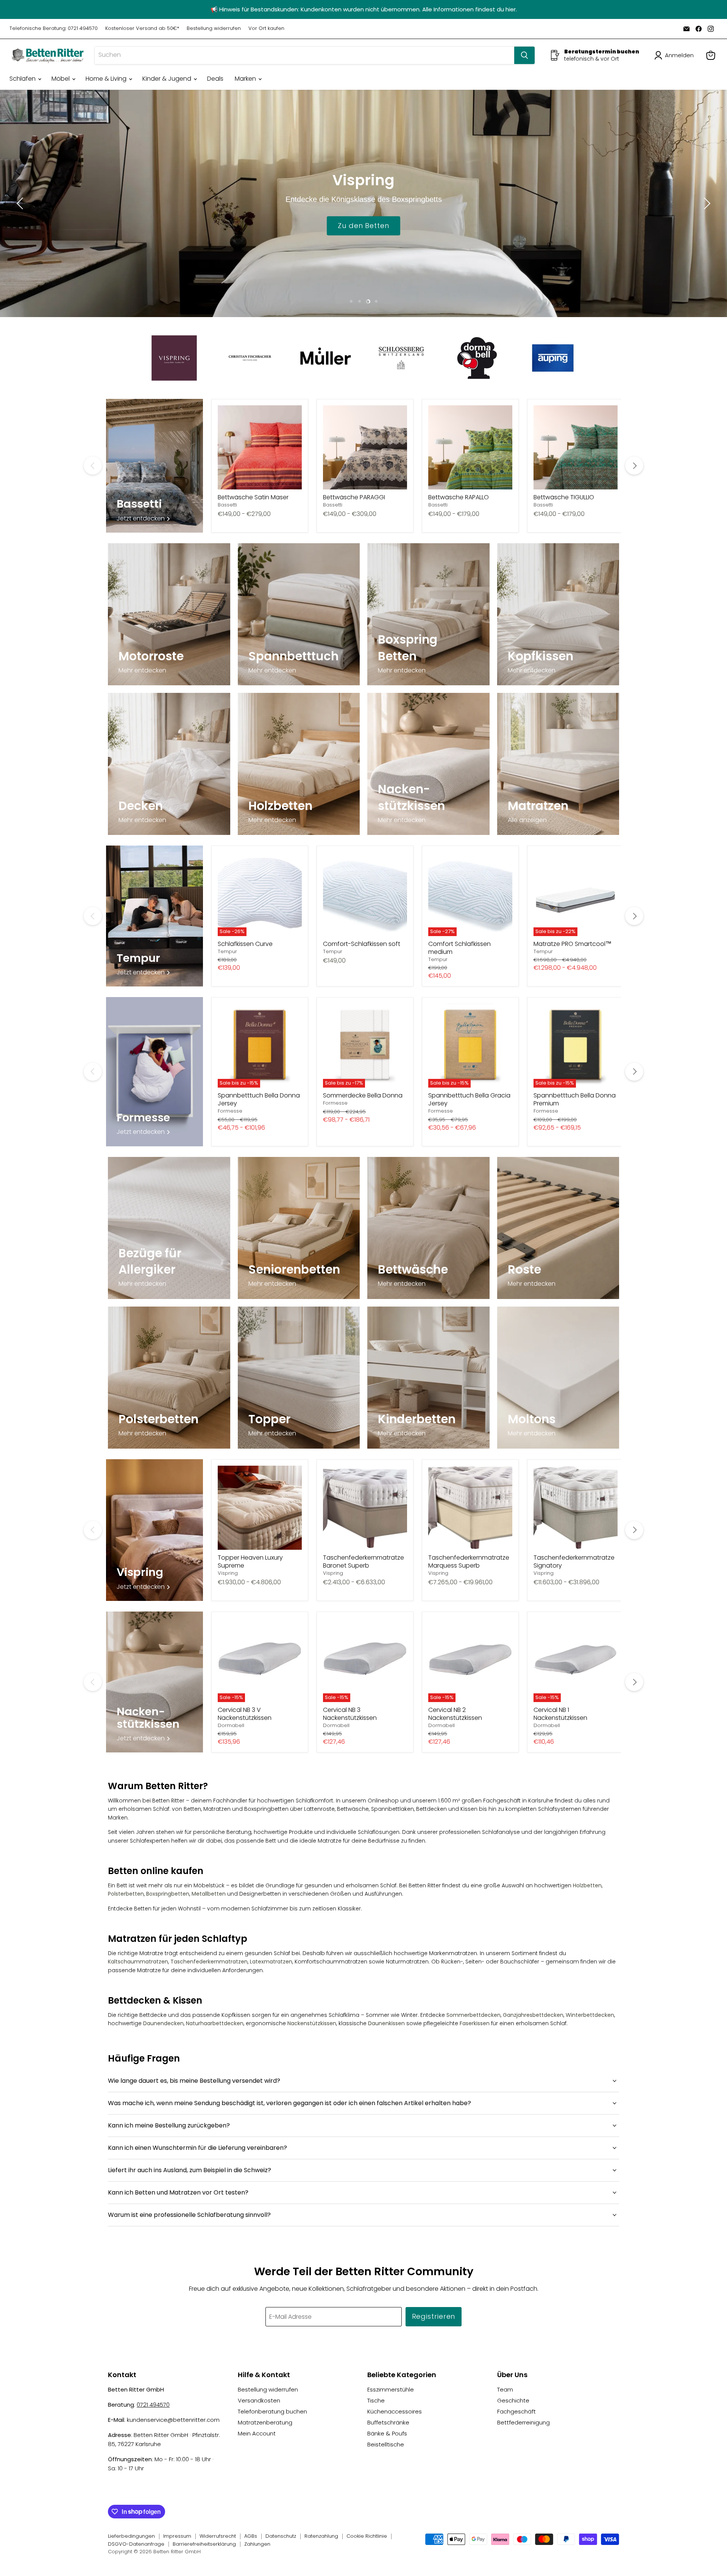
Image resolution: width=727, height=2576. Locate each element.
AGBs (251, 2536)
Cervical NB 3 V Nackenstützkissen (245, 1714)
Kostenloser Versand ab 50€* (142, 29)
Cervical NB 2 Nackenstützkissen (455, 1714)
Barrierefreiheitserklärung (204, 2544)
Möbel (61, 79)
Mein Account (257, 2433)
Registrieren (434, 2316)
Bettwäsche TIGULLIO (564, 497)
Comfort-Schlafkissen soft (362, 944)
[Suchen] (524, 55)
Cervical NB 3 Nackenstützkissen (350, 1714)
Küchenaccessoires (395, 2411)
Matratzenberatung (265, 2422)
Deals (215, 79)
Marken (246, 79)
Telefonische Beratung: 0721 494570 (54, 29)
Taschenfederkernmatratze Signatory (574, 1562)
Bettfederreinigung (523, 2422)
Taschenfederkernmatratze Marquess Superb (469, 1562)
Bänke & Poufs (387, 2433)
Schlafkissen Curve (245, 944)
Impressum (177, 2536)
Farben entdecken (363, 225)
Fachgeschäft (516, 2411)
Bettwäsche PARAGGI (354, 497)
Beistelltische (386, 2444)
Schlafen (23, 79)
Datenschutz (281, 2536)
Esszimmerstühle (391, 2389)
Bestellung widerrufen (214, 29)
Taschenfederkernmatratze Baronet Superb (363, 1562)
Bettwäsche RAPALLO (459, 497)
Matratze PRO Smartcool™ (573, 944)
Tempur (227, 951)
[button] (676, 55)
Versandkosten (259, 2400)
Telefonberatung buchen (272, 2411)
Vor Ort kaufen (266, 29)
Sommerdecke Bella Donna (363, 1095)
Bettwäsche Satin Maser (253, 497)
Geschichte (513, 2400)
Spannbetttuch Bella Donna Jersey (259, 1099)
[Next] (634, 466)
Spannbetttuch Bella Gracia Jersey (469, 1099)
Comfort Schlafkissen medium (459, 948)
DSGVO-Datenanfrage (136, 2544)
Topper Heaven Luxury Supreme (250, 1562)
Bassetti (227, 505)
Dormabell (231, 1725)
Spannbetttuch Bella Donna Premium (575, 1099)
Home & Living (107, 79)
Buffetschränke (388, 2422)
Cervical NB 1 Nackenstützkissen (560, 1714)
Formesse (230, 1111)
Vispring (228, 1573)
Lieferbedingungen (131, 2536)
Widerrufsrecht (218, 2536)
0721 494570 (153, 2405)
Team (505, 2389)
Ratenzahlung (321, 2536)
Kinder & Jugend (168, 79)
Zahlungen (257, 2544)
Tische (376, 2400)
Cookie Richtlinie (367, 2536)
